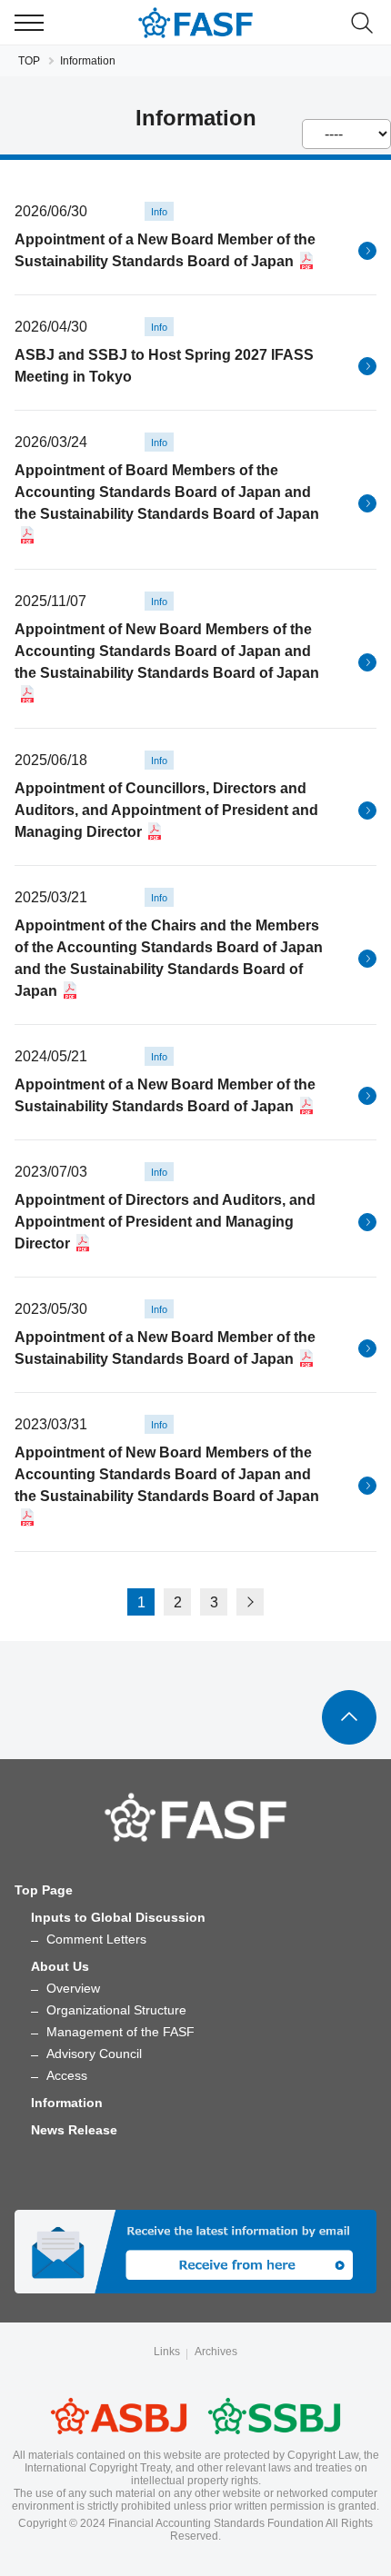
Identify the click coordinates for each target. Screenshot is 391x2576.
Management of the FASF (120, 2032)
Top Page (44, 1890)
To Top (349, 1717)
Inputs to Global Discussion (118, 1917)
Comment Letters (96, 1939)
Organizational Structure (116, 2010)
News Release (74, 2130)
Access (67, 2075)
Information (67, 2103)
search (362, 23)
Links (167, 2352)
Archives (216, 2352)
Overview (73, 1988)
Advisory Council (94, 2054)
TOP (29, 61)
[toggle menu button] (29, 23)
